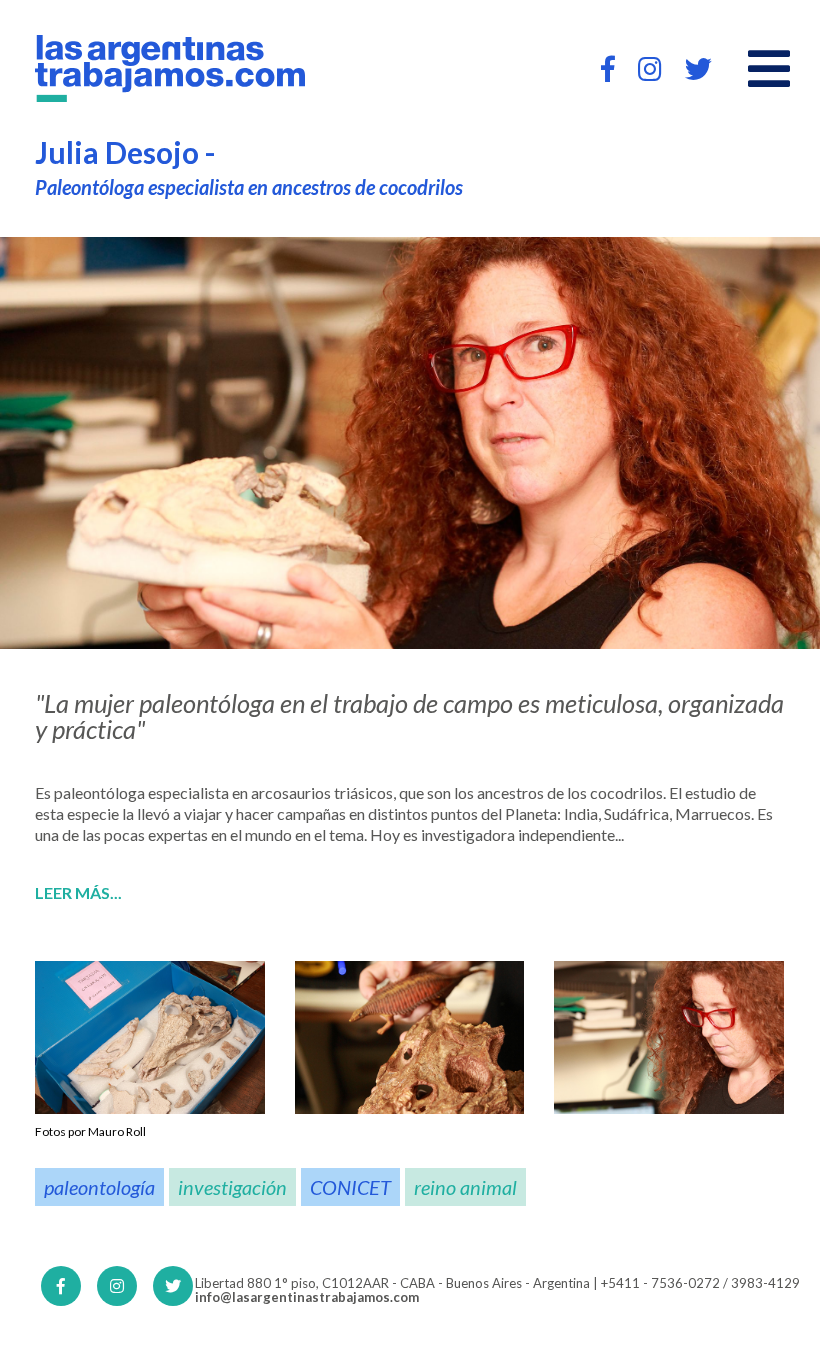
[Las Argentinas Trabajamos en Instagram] (650, 68)
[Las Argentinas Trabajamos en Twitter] (698, 68)
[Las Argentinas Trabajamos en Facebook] (608, 68)
